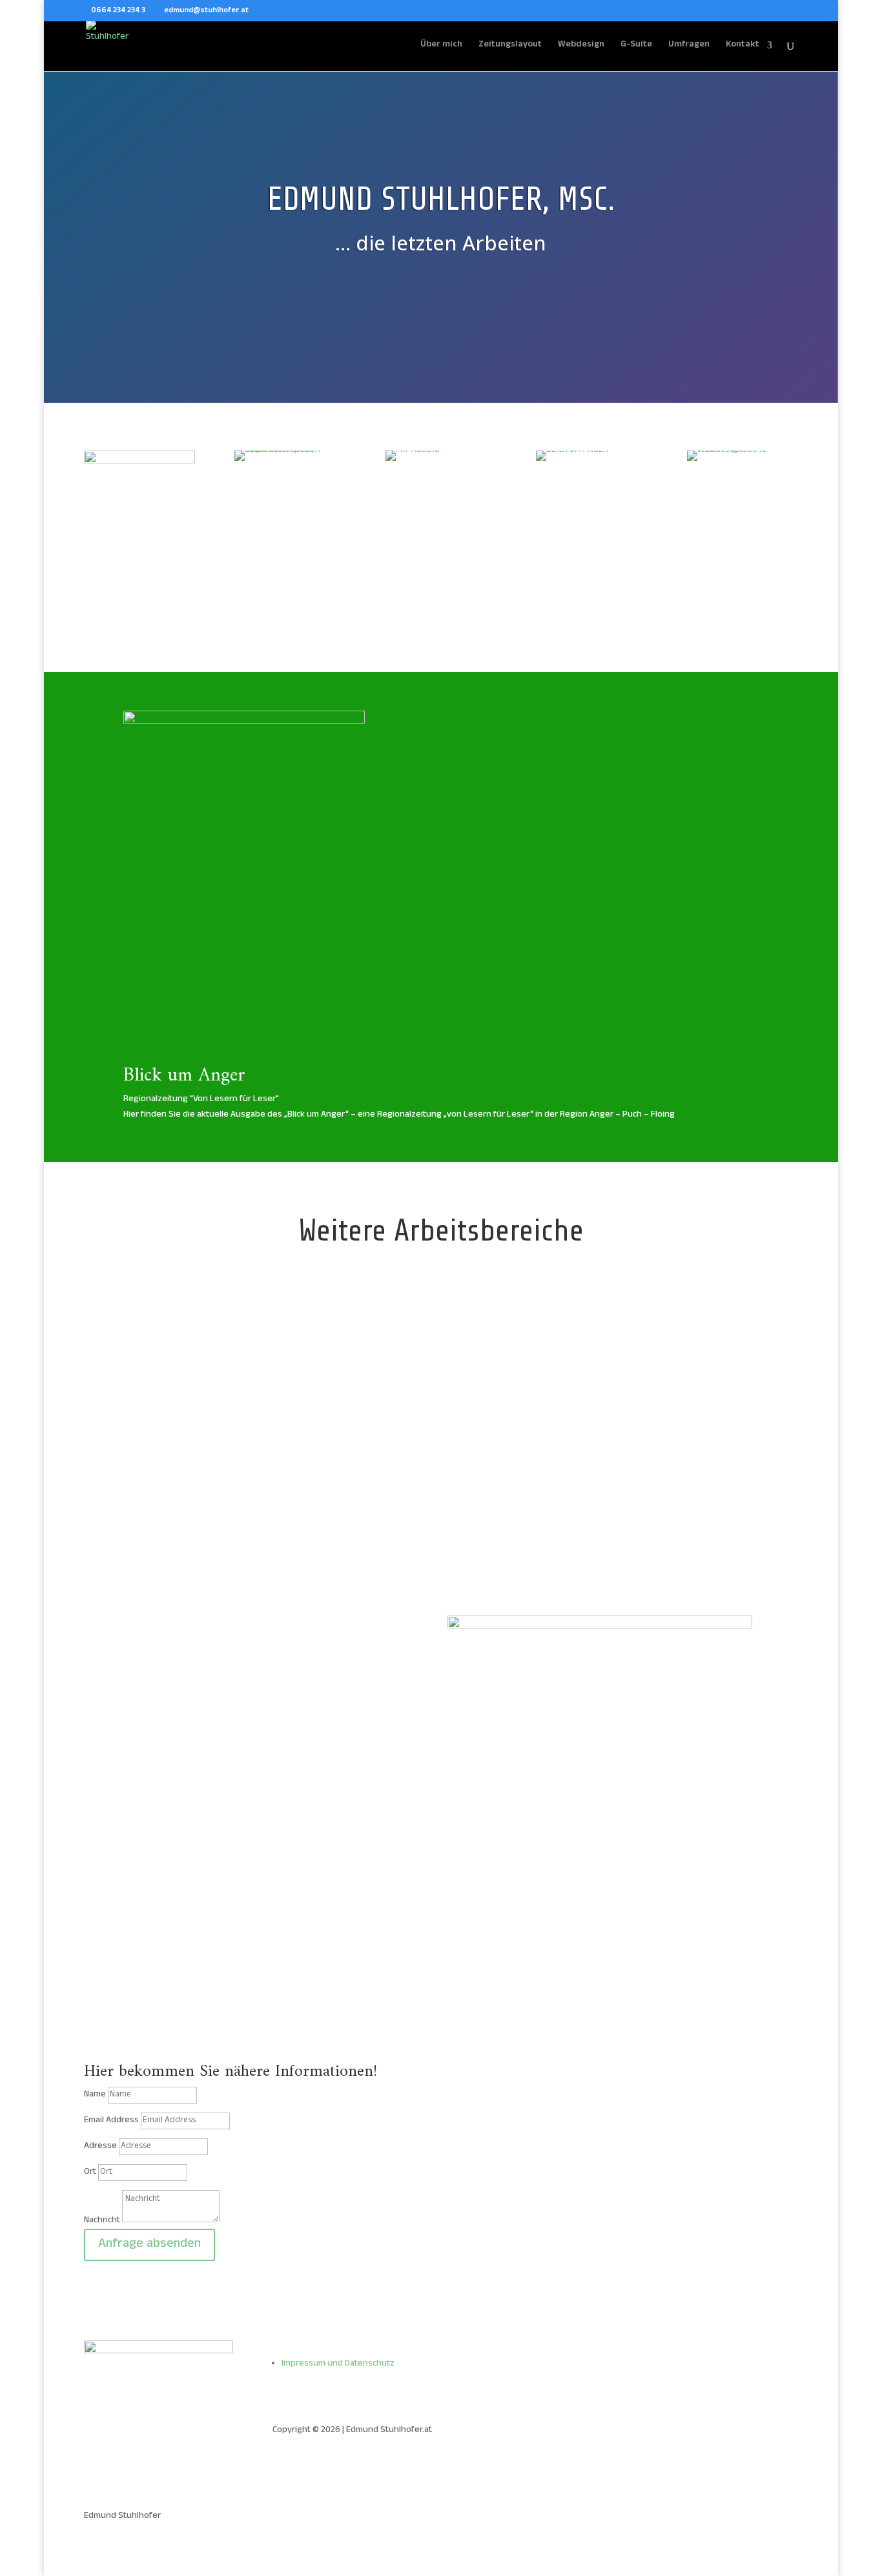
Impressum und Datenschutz (338, 2364)
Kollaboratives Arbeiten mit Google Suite (436, 1433)
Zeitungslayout (510, 46)
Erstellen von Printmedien (184, 1418)
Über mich (441, 46)
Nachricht (102, 2221)
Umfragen (689, 46)
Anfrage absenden (149, 2245)
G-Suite (636, 46)
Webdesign (581, 46)
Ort (90, 2172)
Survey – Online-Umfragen (689, 1418)
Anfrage (160, 1810)
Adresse (100, 2146)
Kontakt (743, 46)
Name (95, 2095)
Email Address (111, 2121)
